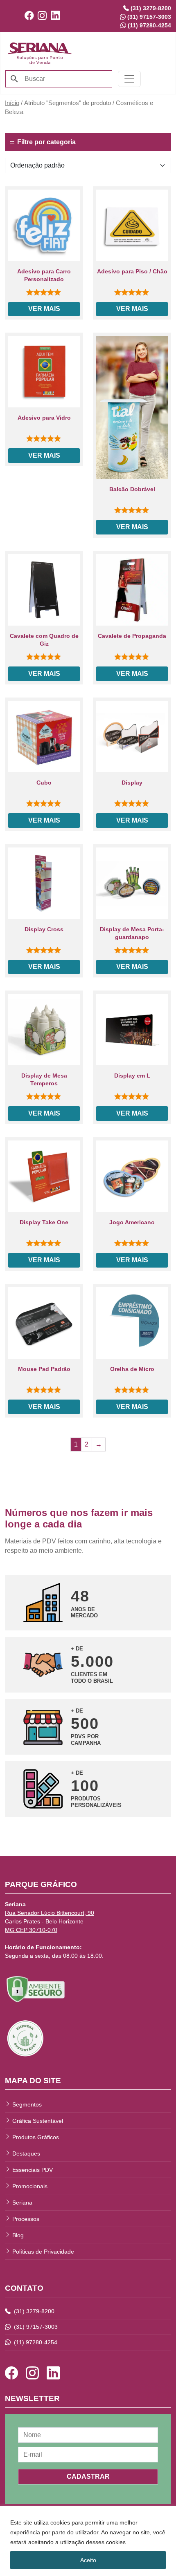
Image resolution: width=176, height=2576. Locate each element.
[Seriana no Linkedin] (57, 16)
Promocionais (30, 2186)
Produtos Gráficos (36, 2137)
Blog (18, 2235)
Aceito (88, 2560)
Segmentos (27, 2104)
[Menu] (129, 79)
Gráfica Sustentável (38, 2121)
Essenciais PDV (33, 2170)
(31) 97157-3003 (35, 2327)
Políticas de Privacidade (43, 2252)
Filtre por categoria (46, 142)
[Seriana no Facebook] (31, 16)
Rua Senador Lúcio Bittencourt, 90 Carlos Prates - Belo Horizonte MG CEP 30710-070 (50, 1921)
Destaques (26, 2153)
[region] (88, 2541)
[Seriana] (40, 52)
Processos (26, 2219)
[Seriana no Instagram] (44, 16)
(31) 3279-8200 (33, 2311)
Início (12, 103)
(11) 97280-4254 (35, 2342)
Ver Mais (44, 309)
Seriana (22, 2203)
